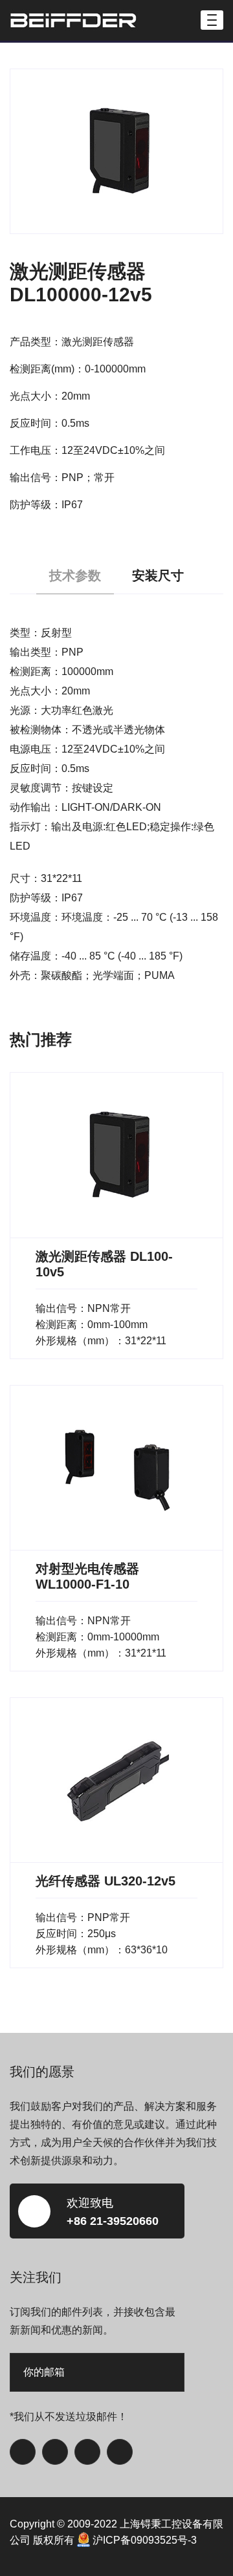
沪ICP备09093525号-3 (145, 2540)
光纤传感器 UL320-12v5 (105, 1881)
